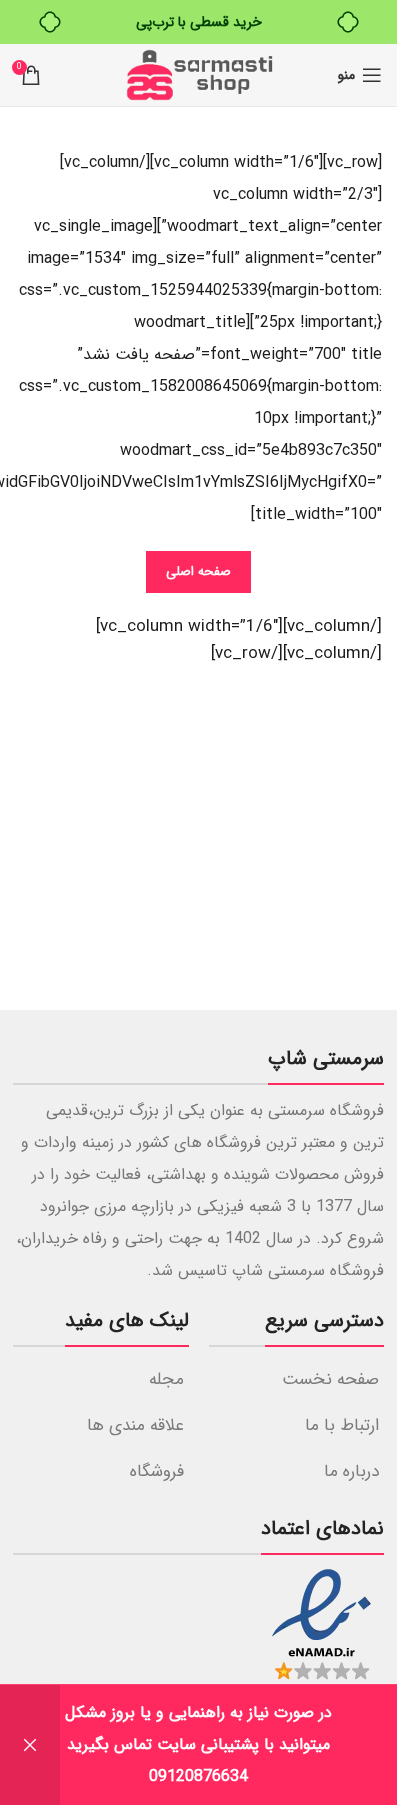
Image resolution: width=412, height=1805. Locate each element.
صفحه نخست (330, 1379)
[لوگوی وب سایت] (199, 74)
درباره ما (351, 1471)
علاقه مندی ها (135, 1425)
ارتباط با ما (342, 1425)
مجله (166, 1379)
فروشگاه (157, 1471)
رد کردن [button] (30, 1745)
